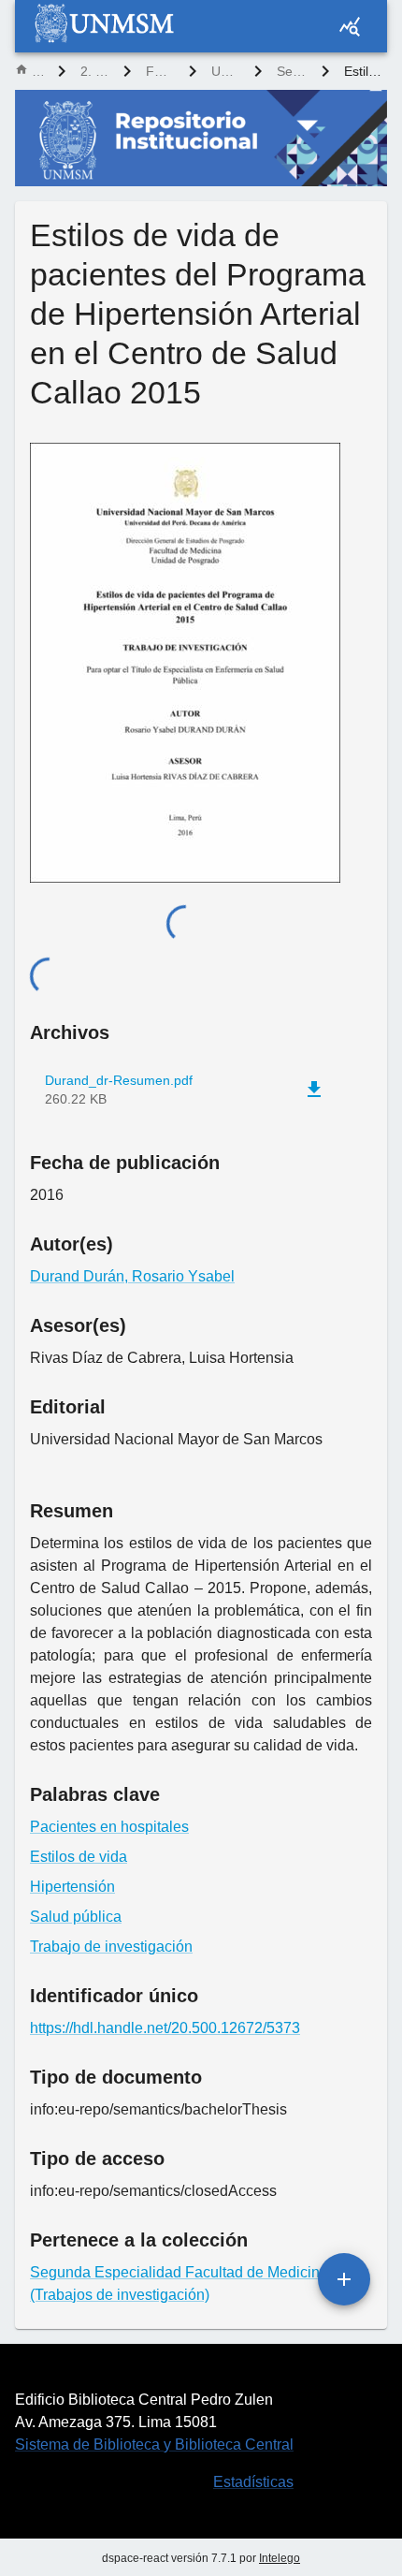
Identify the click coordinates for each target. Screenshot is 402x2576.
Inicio (37, 71)
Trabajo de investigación (111, 1947)
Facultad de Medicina (160, 71)
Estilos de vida (79, 1857)
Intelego (280, 2558)
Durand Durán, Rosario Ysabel (132, 1276)
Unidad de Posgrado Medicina (225, 71)
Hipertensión (72, 1887)
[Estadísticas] (350, 26)
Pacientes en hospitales (109, 1827)
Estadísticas (253, 2482)
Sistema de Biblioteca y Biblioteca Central (154, 2444)
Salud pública (76, 1917)
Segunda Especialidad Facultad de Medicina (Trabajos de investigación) (292, 71)
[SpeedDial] (344, 2279)
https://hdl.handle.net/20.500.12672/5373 (165, 2028)
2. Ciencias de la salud (94, 71)
